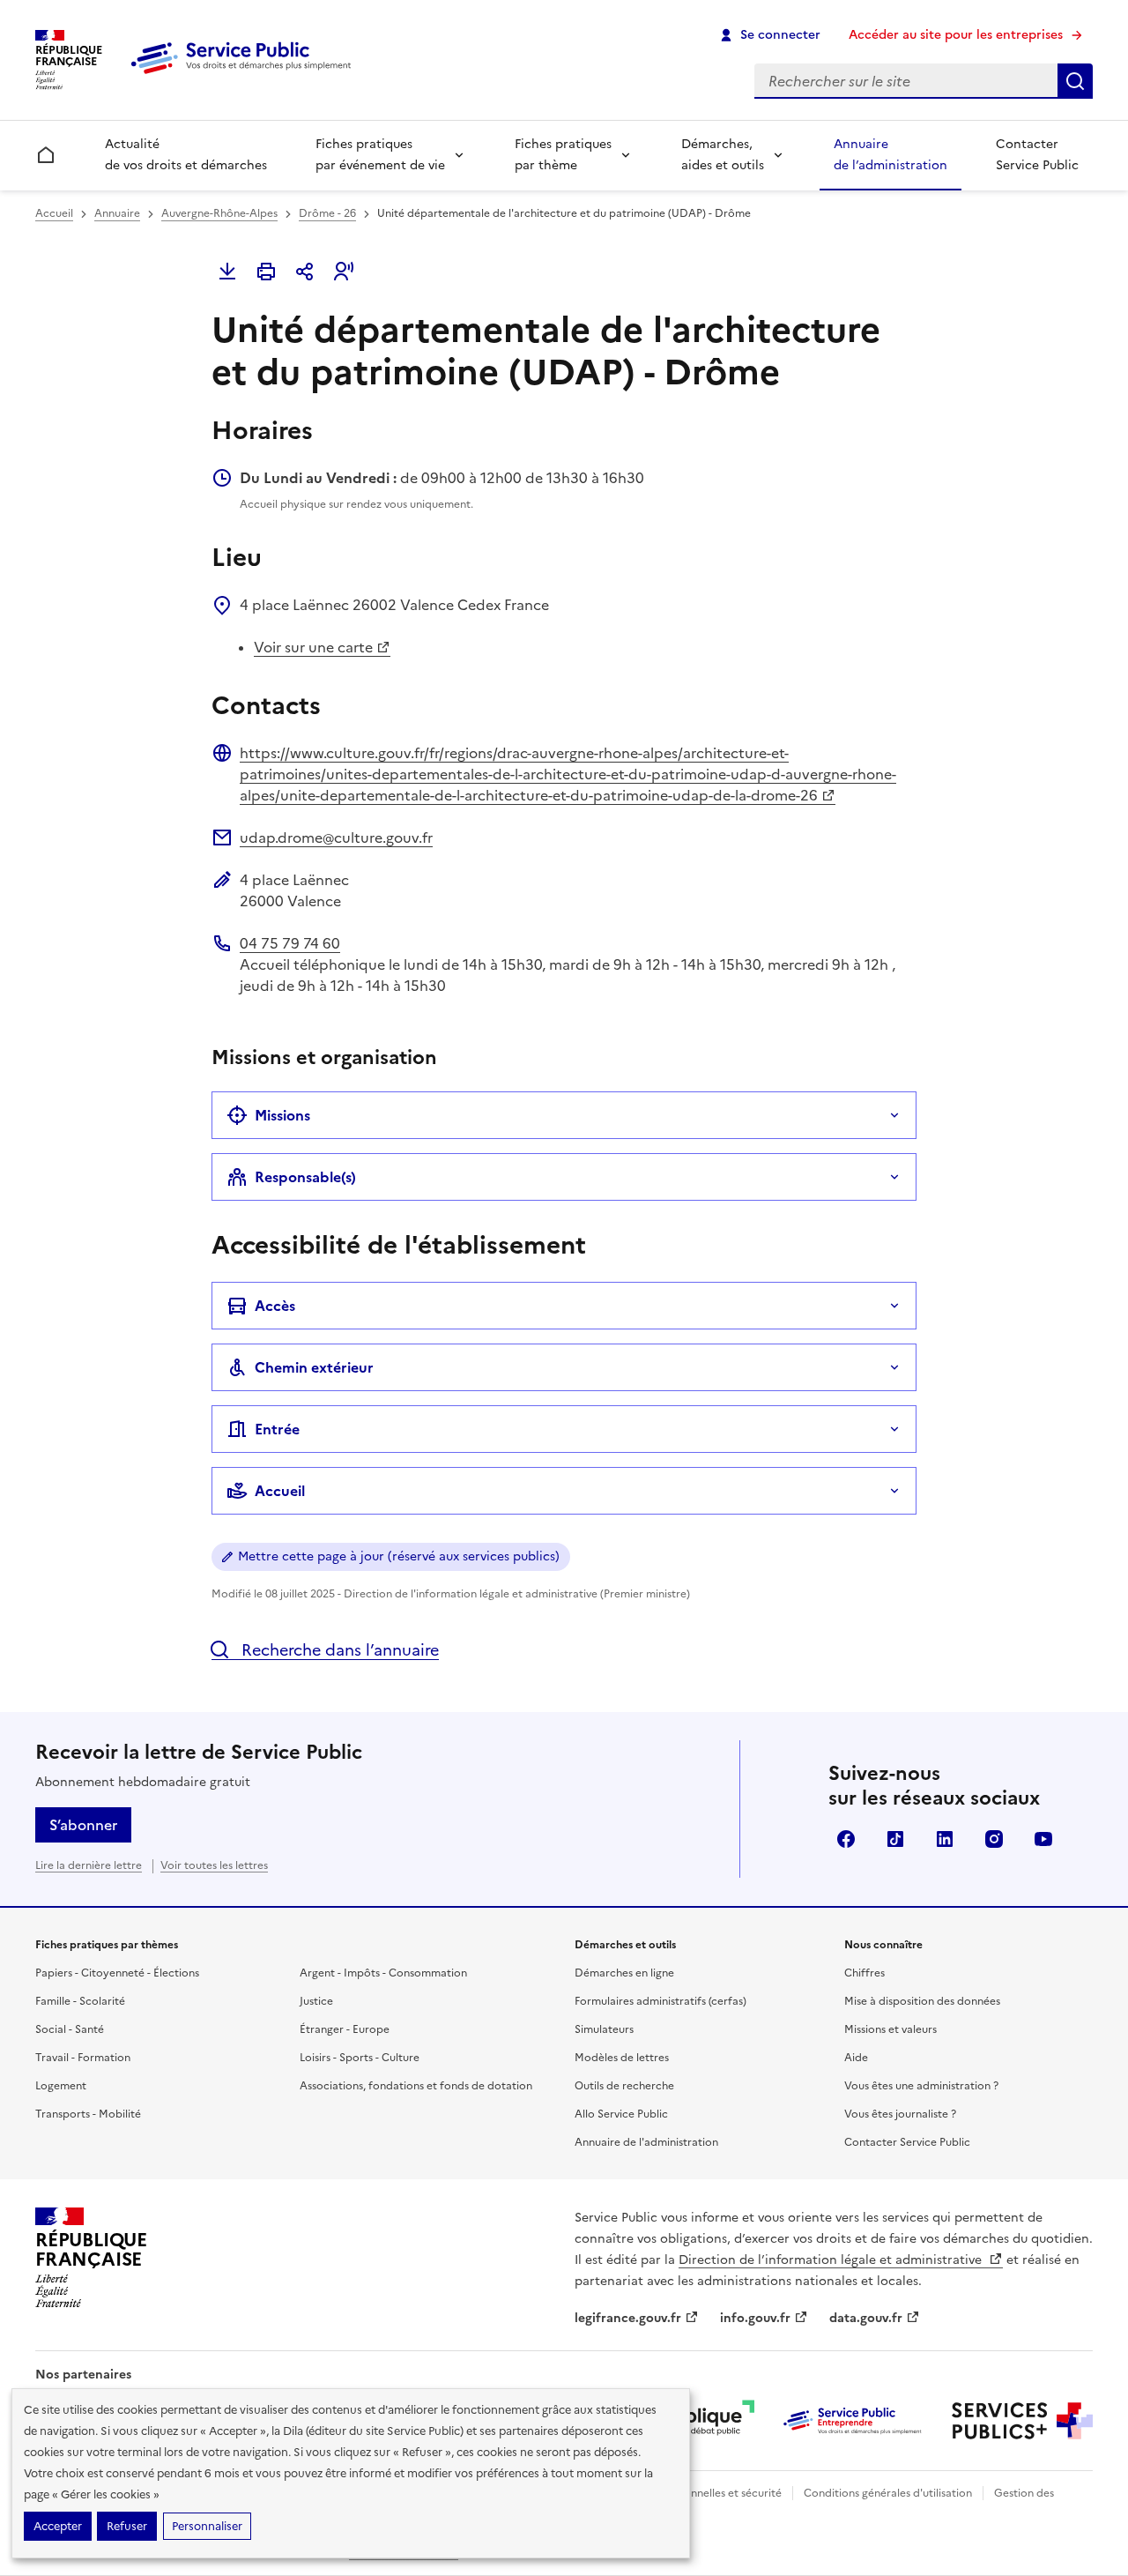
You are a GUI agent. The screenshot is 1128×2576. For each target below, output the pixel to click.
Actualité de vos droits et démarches (186, 155)
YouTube (1043, 1839)
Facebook (846, 1839)
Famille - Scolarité (80, 2001)
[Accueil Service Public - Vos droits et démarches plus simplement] (245, 75)
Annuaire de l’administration (891, 155)
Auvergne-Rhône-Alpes (219, 213)
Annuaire (117, 213)
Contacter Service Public (1037, 155)
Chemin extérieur (314, 1367)
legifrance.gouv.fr (628, 2318)
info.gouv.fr (755, 2318)
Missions (282, 1115)
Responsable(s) (305, 1177)
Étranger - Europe (345, 2029)
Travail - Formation (83, 2058)
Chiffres (865, 1973)
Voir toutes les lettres (214, 1865)
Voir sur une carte (313, 647)
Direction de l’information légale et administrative (832, 2260)
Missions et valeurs (891, 2029)
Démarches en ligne (624, 1973)
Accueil (54, 213)
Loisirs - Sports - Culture (360, 2058)
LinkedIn (945, 1839)
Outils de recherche (624, 2086)
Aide (856, 2058)
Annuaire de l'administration (646, 2142)
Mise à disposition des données (922, 2001)
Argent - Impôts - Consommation (383, 1973)
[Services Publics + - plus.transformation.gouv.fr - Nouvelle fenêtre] (1022, 2421)
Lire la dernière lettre (89, 1865)
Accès (275, 1306)
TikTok (895, 1839)
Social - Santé (70, 2029)
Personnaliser (207, 2526)
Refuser (127, 2526)
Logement (61, 2086)
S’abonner (83, 1825)
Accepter (58, 2526)
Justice (316, 2001)
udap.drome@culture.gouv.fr (336, 838)
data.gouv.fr (866, 2318)
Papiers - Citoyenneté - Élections (117, 1973)
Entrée (277, 1429)
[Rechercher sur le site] (1075, 81)
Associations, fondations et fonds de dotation (416, 2086)
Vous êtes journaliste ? (900, 2114)
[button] (344, 272)
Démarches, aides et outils (723, 155)
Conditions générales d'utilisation (888, 2493)
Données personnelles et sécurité (698, 2493)
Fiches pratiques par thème (563, 155)
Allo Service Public (621, 2114)
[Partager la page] (305, 272)
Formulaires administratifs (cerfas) (660, 2001)
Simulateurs (604, 2029)
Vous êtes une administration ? (921, 2086)
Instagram (994, 1839)
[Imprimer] (266, 272)
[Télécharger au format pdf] (227, 272)
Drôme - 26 (327, 213)
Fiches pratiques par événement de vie (380, 155)
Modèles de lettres (622, 2058)
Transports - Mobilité (88, 2114)
